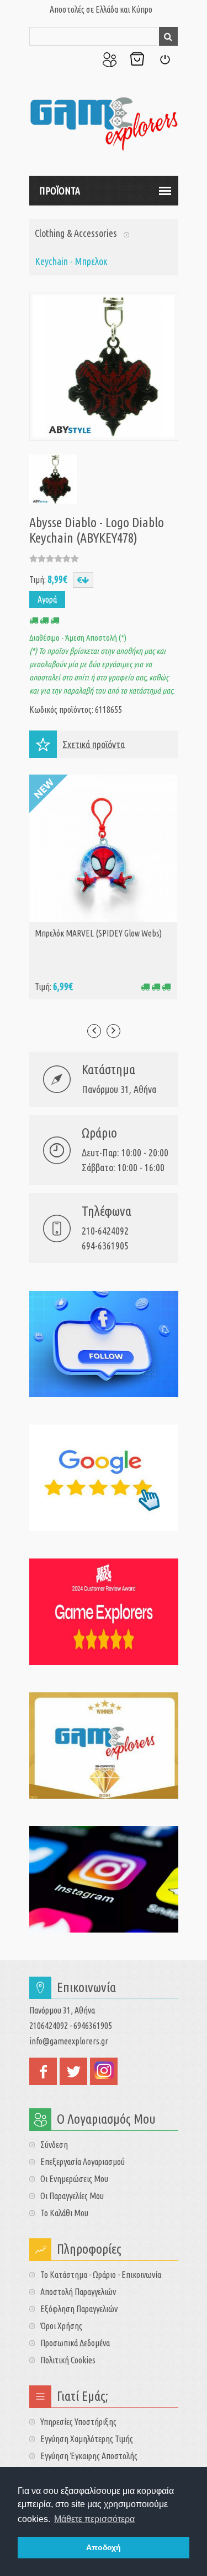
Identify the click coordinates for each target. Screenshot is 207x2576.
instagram (104, 2071)
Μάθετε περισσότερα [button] (94, 2519)
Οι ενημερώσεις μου (74, 2179)
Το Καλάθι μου (137, 59)
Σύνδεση (164, 59)
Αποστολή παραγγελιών (78, 2292)
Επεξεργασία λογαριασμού (83, 2162)
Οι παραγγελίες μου (72, 2196)
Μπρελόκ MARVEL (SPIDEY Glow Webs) (98, 933)
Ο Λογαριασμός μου (109, 59)
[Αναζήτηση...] (168, 36)
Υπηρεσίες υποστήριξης (78, 2422)
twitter (73, 2071)
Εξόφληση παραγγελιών (79, 2309)
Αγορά (47, 599)
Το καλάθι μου (64, 2213)
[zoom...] (52, 479)
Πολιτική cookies (68, 2360)
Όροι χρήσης (61, 2326)
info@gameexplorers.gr (69, 2041)
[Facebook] (104, 1344)
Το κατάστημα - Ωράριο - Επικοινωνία (101, 2275)
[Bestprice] (104, 1612)
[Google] (104, 1478)
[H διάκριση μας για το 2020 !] (104, 1746)
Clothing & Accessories (76, 233)
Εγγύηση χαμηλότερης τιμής (87, 2439)
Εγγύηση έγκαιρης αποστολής (89, 2456)
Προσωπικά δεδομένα (75, 2343)
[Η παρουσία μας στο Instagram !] (104, 1879)
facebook (43, 2071)
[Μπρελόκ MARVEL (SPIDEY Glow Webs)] (103, 848)
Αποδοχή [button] (104, 2547)
